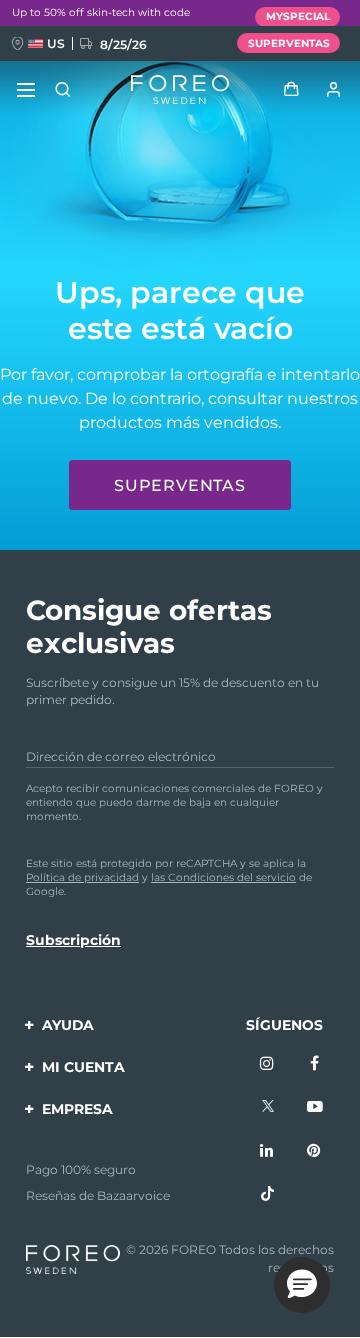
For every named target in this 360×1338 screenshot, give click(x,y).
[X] (268, 1108)
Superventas (180, 485)
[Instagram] (268, 1065)
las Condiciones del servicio (223, 877)
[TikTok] (268, 1195)
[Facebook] (315, 1065)
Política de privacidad (82, 877)
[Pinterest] (315, 1152)
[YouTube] (315, 1108)
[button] (302, 1285)
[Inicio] (179, 90)
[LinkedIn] (268, 1152)
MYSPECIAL (298, 16)
